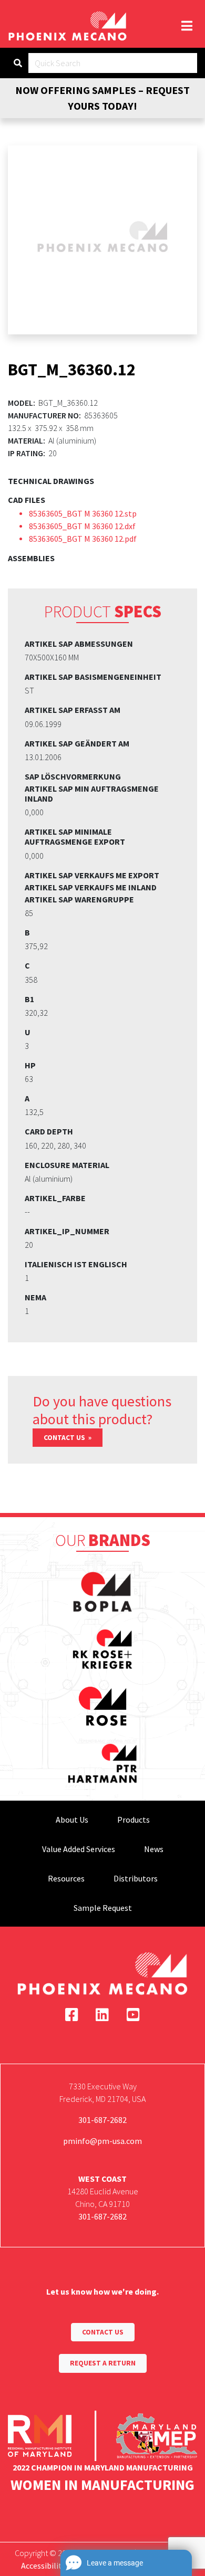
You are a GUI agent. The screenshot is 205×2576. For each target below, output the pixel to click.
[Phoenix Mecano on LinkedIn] (102, 2015)
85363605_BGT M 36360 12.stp (83, 513)
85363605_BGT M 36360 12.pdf (83, 539)
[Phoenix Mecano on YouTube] (133, 2015)
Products (134, 1820)
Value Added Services (79, 1849)
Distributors (136, 1878)
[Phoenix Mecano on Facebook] (72, 2015)
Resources (66, 1878)
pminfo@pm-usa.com (102, 2141)
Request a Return (103, 2363)
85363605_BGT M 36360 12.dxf (82, 526)
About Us (72, 1820)
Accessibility (43, 2566)
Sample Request (103, 1908)
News (154, 1849)
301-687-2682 (102, 2120)
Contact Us (65, 1438)
